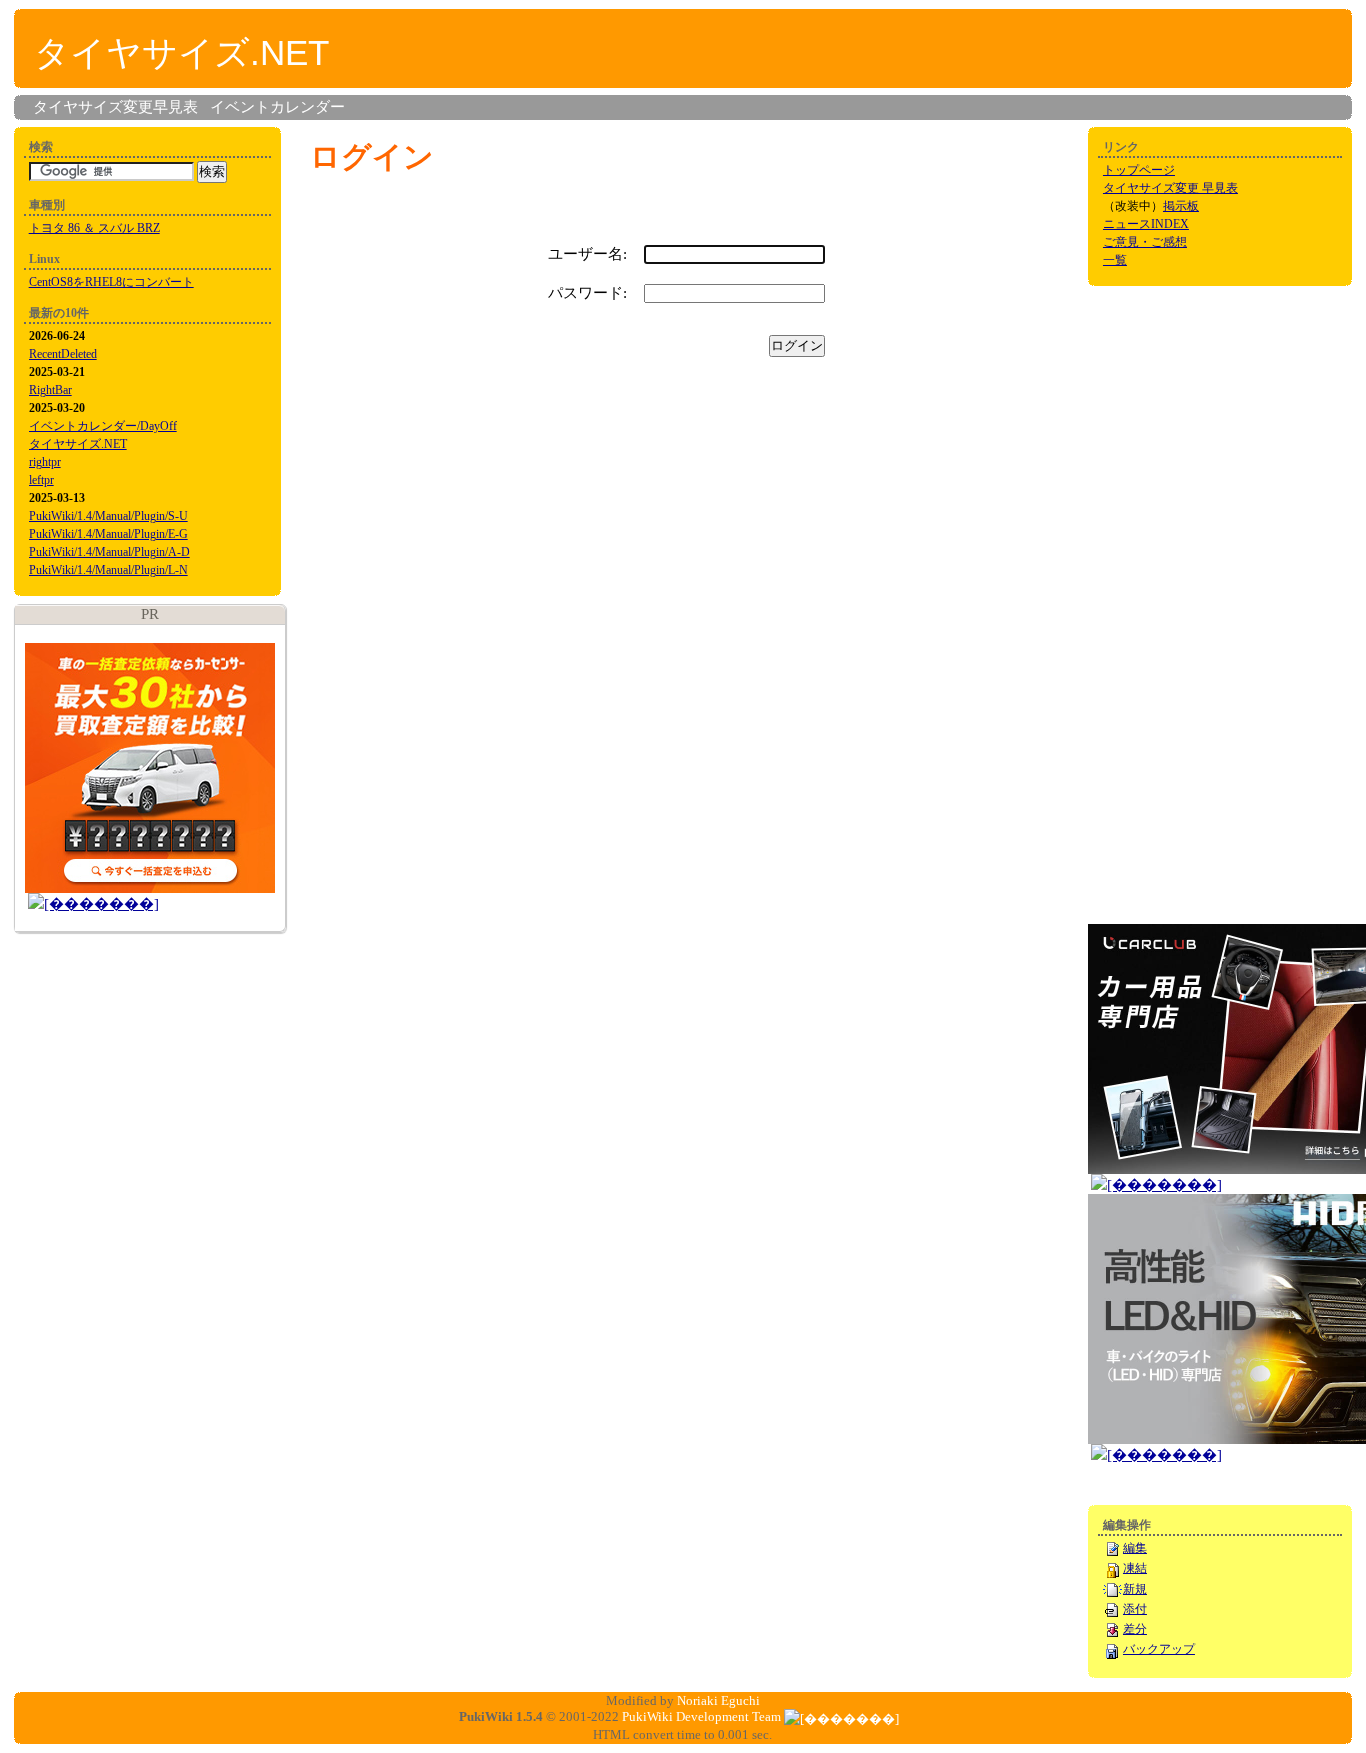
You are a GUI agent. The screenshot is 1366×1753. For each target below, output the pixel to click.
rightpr (45, 462)
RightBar (50, 390)
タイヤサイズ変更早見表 (115, 107)
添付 (1135, 1609)
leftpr (41, 480)
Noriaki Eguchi (718, 1700)
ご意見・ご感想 (1145, 242)
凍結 (1135, 1568)
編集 (1135, 1548)
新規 (1135, 1589)
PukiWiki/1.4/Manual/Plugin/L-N (108, 570)
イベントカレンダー (277, 107)
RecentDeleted (63, 354)
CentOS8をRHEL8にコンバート (111, 282)
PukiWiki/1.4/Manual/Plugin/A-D (109, 552)
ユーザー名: (587, 254)
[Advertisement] (1168, 603)
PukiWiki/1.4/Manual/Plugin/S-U (108, 516)
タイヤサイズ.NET (181, 52)
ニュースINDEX (1146, 224)
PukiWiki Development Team (701, 1716)
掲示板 (1181, 206)
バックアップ (1159, 1649)
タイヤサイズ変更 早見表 (1170, 188)
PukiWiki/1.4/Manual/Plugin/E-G (108, 534)
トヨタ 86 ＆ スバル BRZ (94, 228)
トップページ (1139, 170)
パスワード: (587, 293)
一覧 (1115, 260)
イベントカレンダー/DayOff (103, 426)
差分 (1135, 1629)
